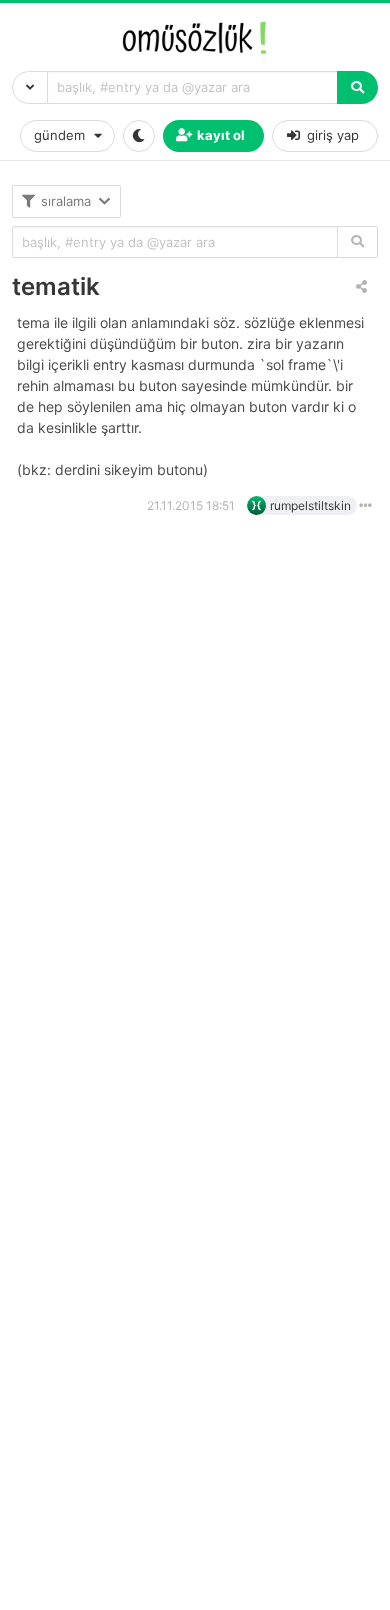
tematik (56, 286)
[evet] (357, 242)
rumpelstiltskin (310, 505)
